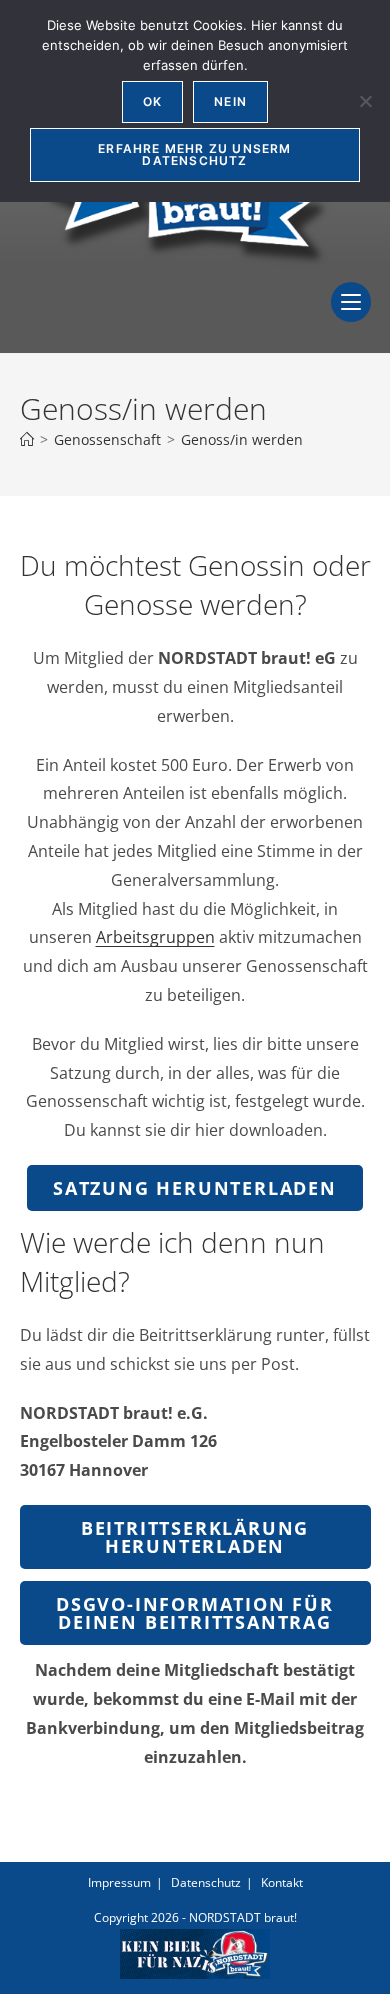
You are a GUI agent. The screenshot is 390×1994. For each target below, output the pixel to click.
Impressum (119, 1882)
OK (152, 101)
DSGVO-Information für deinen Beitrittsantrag (195, 1613)
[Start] (27, 439)
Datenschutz (206, 1882)
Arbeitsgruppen (155, 937)
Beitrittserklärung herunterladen (195, 1537)
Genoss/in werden (242, 439)
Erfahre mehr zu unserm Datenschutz (194, 154)
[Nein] (365, 101)
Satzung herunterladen (195, 1188)
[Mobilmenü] (351, 316)
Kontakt (282, 1882)
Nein (230, 101)
